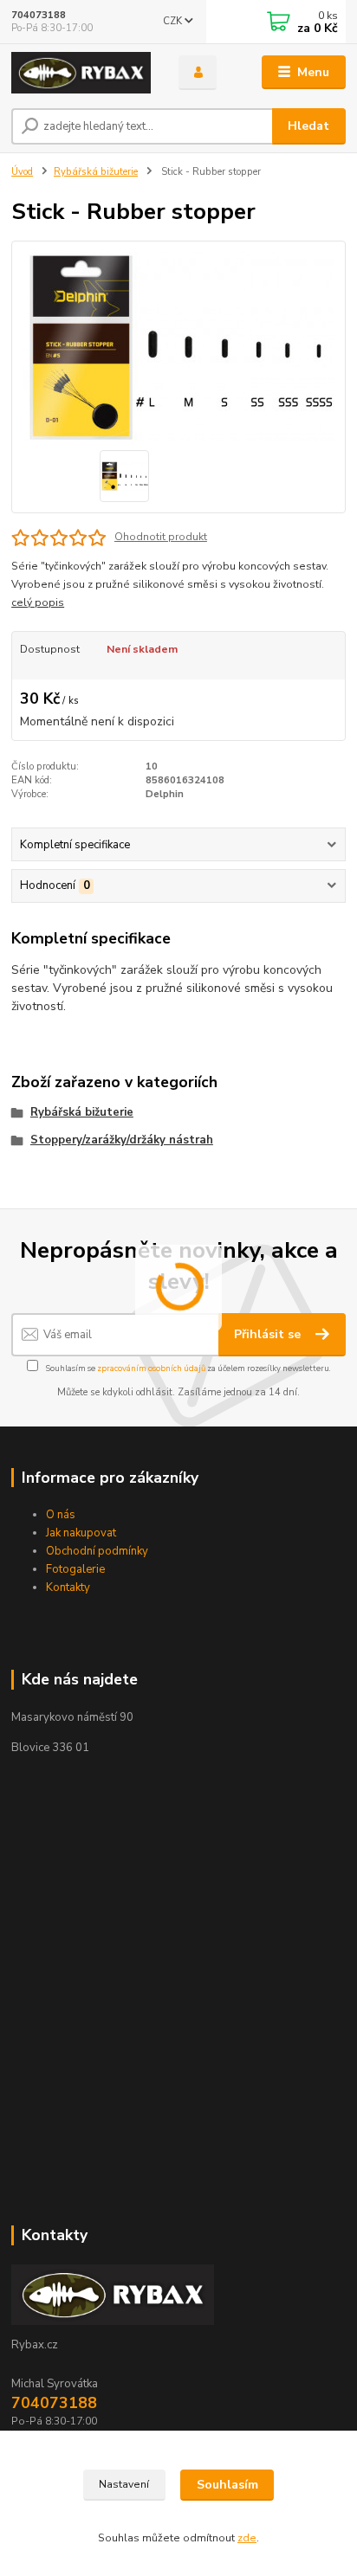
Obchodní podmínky (97, 1551)
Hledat (308, 126)
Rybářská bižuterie (96, 172)
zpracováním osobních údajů (151, 1368)
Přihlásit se (269, 1334)
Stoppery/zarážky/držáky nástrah (122, 1140)
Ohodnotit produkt (161, 537)
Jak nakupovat (81, 1533)
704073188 (39, 15)
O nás (61, 1515)
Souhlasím (227, 2485)
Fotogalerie (75, 1569)
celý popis (38, 602)
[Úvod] (81, 73)
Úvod (22, 172)
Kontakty (68, 1587)
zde (247, 2538)
